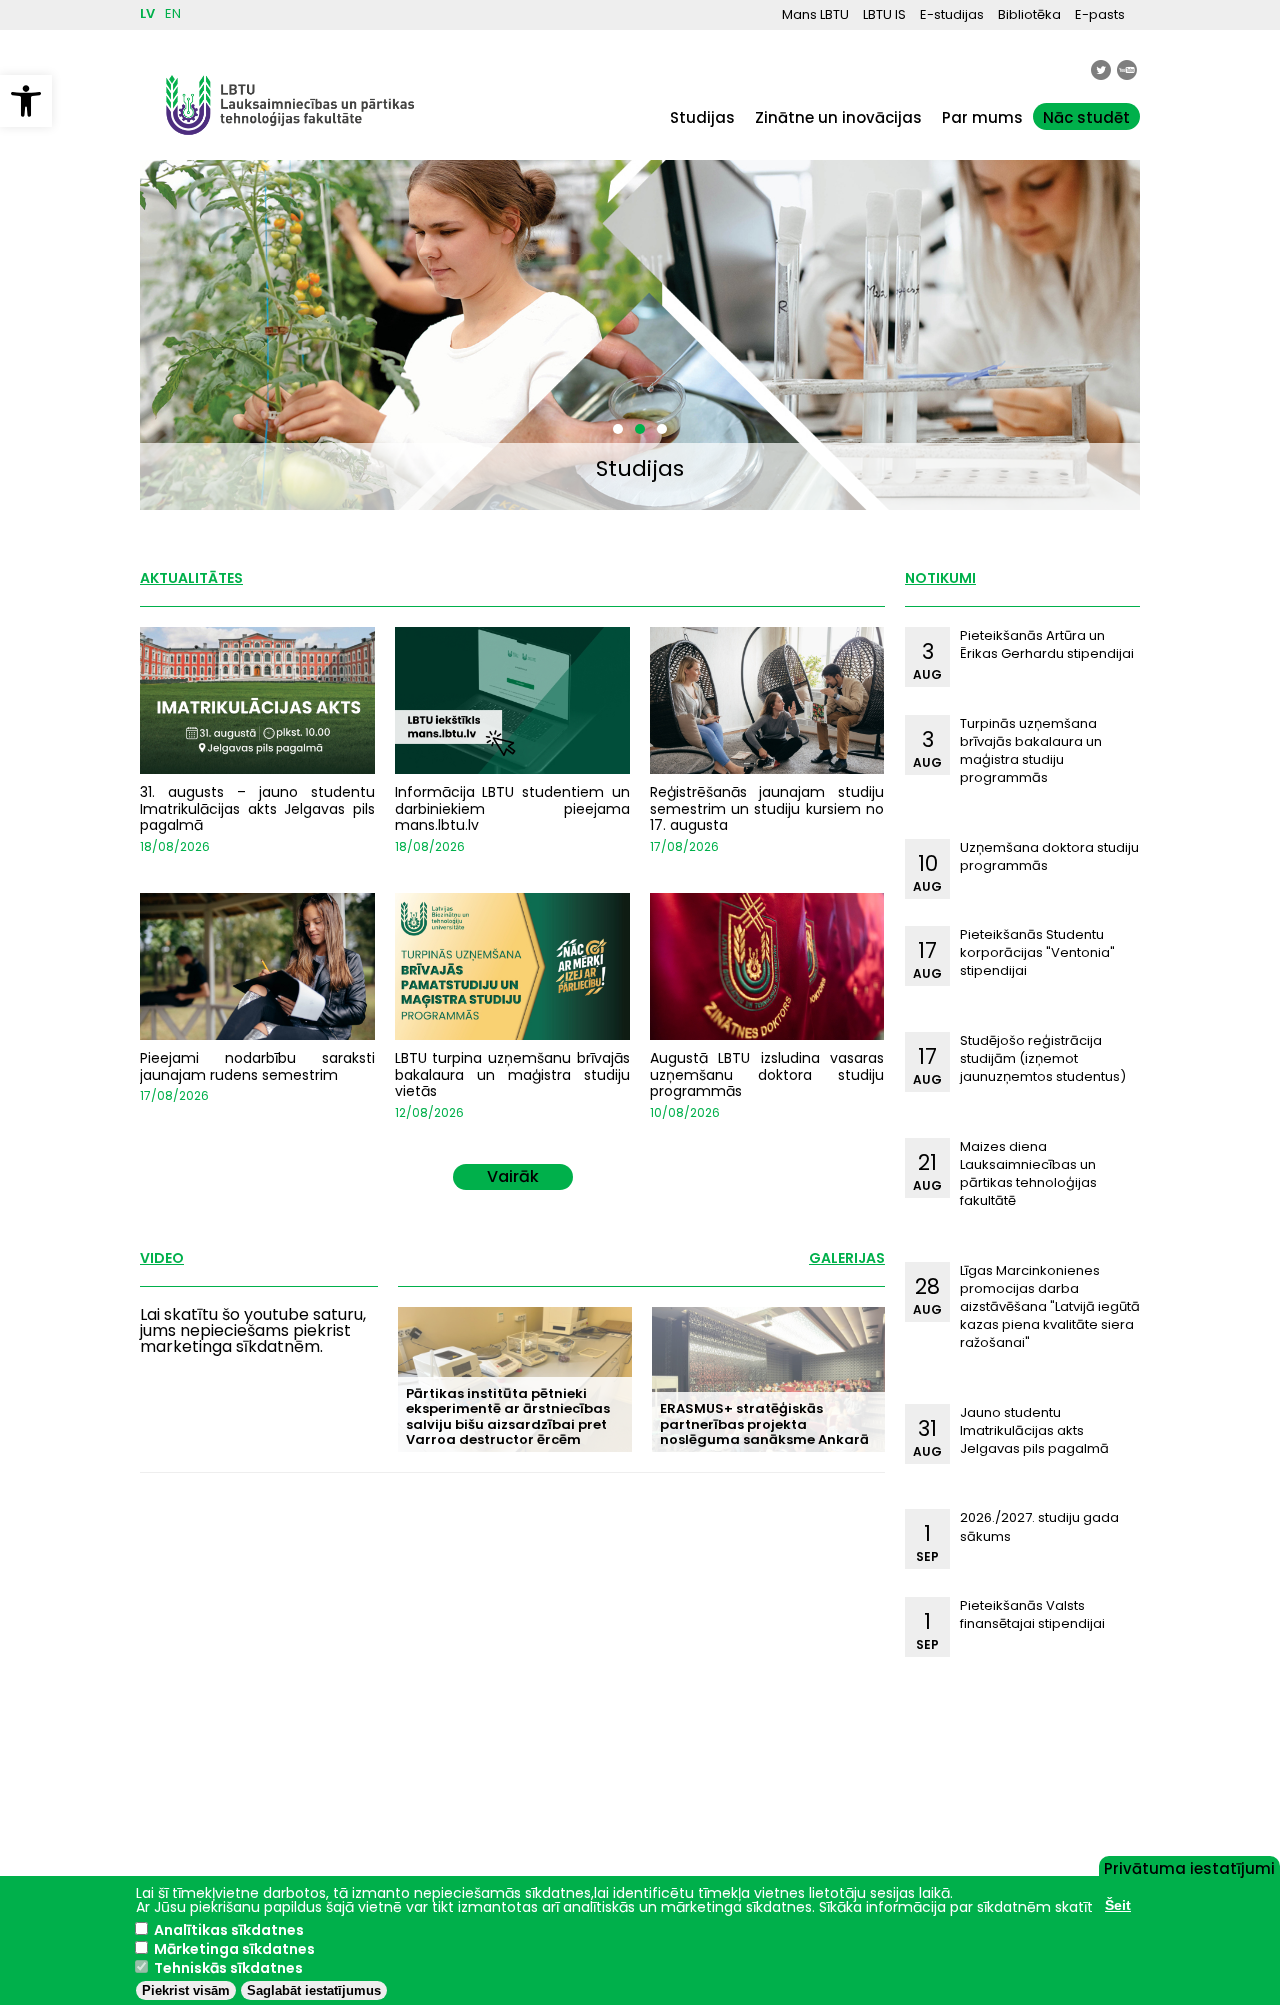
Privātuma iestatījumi (1189, 1867)
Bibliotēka (1029, 14)
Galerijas (847, 1258)
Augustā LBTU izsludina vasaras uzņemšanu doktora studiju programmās (767, 1075)
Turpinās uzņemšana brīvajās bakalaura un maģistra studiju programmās (1031, 751)
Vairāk (513, 1176)
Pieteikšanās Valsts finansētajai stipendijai (1032, 1614)
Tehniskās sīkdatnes (228, 1968)
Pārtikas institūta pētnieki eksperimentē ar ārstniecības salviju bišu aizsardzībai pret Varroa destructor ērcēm (508, 1416)
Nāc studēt (1086, 117)
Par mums (982, 117)
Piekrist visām (186, 1990)
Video (162, 1258)
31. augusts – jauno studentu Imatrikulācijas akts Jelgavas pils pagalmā (257, 809)
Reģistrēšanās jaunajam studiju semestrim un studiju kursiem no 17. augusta (767, 809)
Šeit (1118, 1905)
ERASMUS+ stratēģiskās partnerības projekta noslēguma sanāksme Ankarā (764, 1424)
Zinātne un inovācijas (838, 117)
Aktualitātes (191, 578)
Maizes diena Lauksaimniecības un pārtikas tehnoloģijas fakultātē (1028, 1174)
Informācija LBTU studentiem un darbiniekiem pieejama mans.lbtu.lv (512, 809)
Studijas (702, 117)
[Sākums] (290, 144)
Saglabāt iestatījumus (314, 1990)
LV (147, 13)
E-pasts (1100, 14)
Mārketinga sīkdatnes (234, 1949)
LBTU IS (884, 14)
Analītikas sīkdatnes (229, 1930)
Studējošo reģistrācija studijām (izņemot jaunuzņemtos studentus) (1043, 1058)
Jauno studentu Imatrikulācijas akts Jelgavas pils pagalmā (1034, 1430)
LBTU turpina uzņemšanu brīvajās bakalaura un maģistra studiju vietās (512, 1075)
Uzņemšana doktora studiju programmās (1049, 856)
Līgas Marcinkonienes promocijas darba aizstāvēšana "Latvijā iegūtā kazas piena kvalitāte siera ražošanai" (1050, 1307)
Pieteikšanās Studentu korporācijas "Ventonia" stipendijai (1037, 952)
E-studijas (952, 14)
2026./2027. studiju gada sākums (1039, 1526)
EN (173, 13)
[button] (26, 101)
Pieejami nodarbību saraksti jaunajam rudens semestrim (257, 1066)
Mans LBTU (815, 14)
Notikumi (940, 578)
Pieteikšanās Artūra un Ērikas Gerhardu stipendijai (1047, 644)
